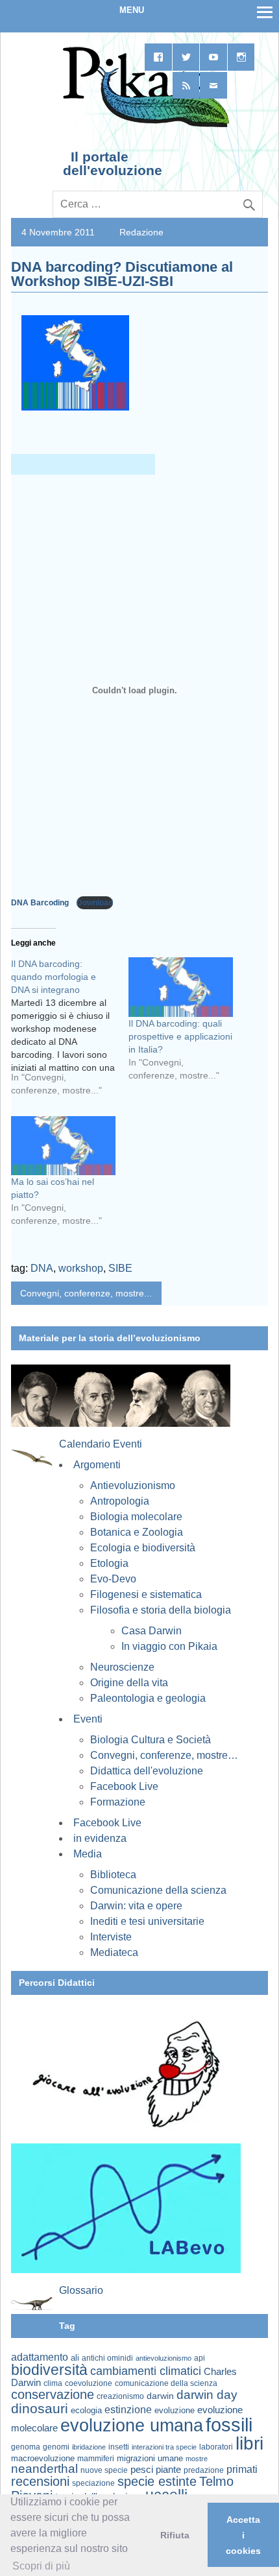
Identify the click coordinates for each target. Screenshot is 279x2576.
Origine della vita (129, 1683)
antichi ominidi (107, 2358)
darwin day (207, 2395)
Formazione (118, 1802)
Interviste (111, 1937)
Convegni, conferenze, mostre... (86, 1293)
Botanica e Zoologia (137, 1532)
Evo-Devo (113, 1579)
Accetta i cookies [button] (243, 2535)
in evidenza (100, 1838)
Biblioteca (113, 1875)
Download (95, 903)
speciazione (93, 2483)
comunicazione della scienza (166, 2383)
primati (242, 2469)
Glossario (81, 2290)
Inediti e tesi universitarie (147, 1921)
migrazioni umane (150, 2458)
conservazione (53, 2394)
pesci (142, 2470)
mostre (197, 2459)
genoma (26, 2447)
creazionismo (120, 2396)
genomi (56, 2447)
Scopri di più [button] (41, 2566)
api (200, 2358)
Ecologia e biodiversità (143, 1548)
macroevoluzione (43, 2458)
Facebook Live (124, 1786)
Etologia (109, 1563)
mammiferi (96, 2459)
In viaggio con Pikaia (169, 1646)
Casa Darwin (152, 1631)
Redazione (141, 232)
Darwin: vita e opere (136, 1906)
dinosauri (40, 2408)
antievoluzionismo (164, 2358)
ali (75, 2358)
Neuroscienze (122, 1667)
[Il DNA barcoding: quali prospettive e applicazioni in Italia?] (181, 987)
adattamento (40, 2357)
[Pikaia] (144, 126)
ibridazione (89, 2447)
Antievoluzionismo (133, 1485)
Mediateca (114, 1952)
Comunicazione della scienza (158, 1890)
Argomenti (97, 1465)
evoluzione (175, 2410)
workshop (81, 1268)
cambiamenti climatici (146, 2371)
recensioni (40, 2481)
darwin (160, 2396)
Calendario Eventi (101, 1444)
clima (53, 2383)
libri (249, 2443)
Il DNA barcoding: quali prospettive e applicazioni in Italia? (180, 1036)
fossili (229, 2425)
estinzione (128, 2409)
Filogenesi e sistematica (146, 1594)
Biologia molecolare (136, 1517)
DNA (42, 1268)
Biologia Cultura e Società (151, 1740)
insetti (119, 2447)
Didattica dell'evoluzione (147, 1771)
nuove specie (104, 2470)
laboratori (216, 2447)
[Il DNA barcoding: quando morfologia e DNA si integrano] (70, 1032)
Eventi (88, 1719)
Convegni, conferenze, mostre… (164, 1755)
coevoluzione (89, 2383)
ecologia (86, 2411)
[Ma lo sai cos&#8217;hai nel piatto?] (63, 1146)
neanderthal (44, 2469)
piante (168, 2470)
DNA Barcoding (41, 903)
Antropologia (120, 1501)
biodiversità (49, 2370)
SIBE (120, 1268)
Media (88, 1854)
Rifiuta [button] (175, 2535)
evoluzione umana (132, 2426)
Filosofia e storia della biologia (161, 1610)
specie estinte (157, 2481)
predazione (204, 2470)
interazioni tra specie (164, 2447)
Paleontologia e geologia (148, 1698)
